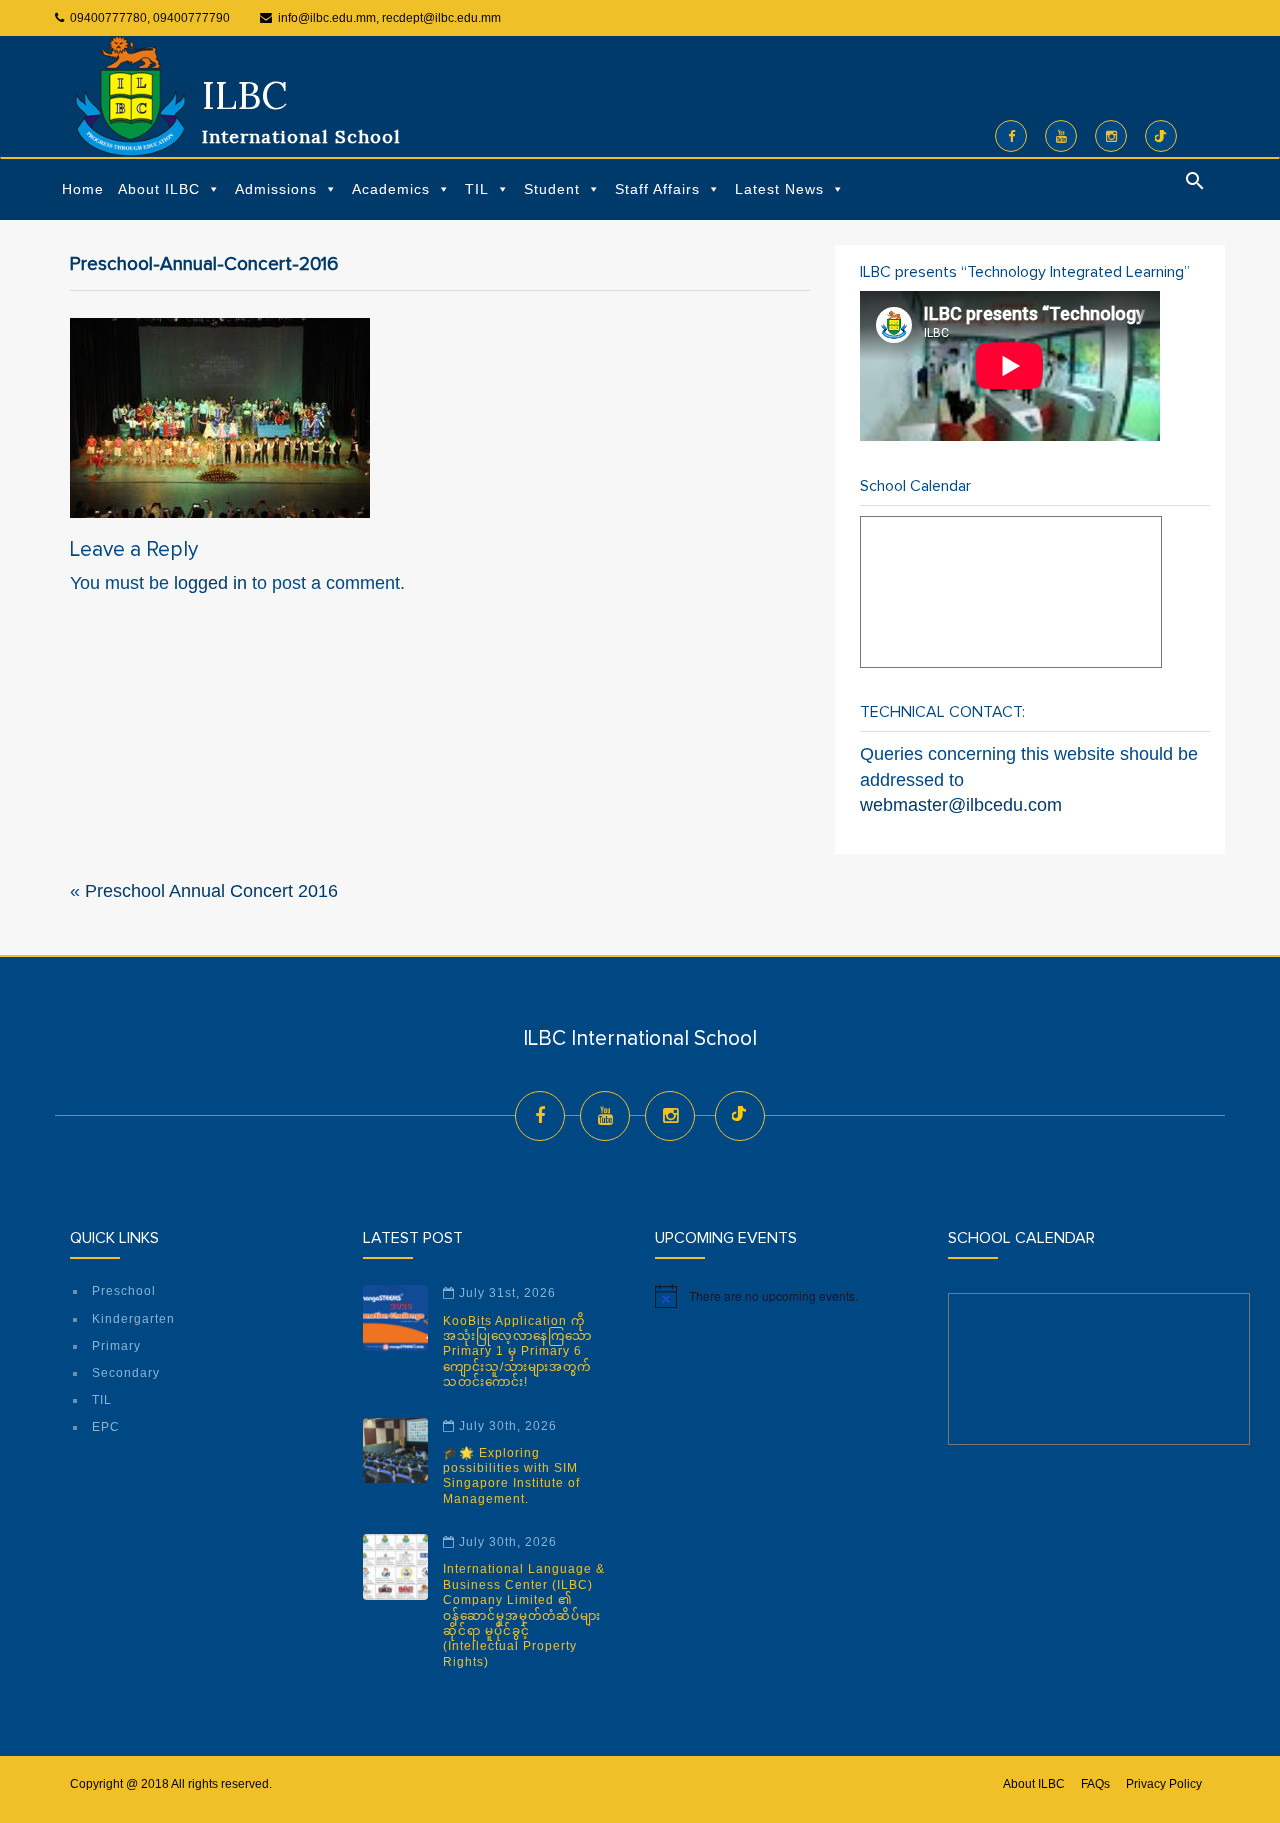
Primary (116, 1346)
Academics (391, 189)
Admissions (276, 189)
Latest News (779, 189)
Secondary (126, 1373)
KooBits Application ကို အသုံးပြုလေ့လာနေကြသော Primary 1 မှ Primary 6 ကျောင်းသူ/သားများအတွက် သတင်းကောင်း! (517, 1352)
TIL (477, 189)
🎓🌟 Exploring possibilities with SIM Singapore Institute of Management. (511, 1476)
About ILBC (159, 189)
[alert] (786, 1296)
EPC (106, 1427)
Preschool (124, 1291)
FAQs (1095, 1784)
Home (83, 189)
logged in (210, 583)
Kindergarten (133, 1319)
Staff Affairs (657, 189)
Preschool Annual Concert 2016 (211, 891)
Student (552, 189)
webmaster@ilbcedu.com (961, 805)
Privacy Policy (1164, 1784)
